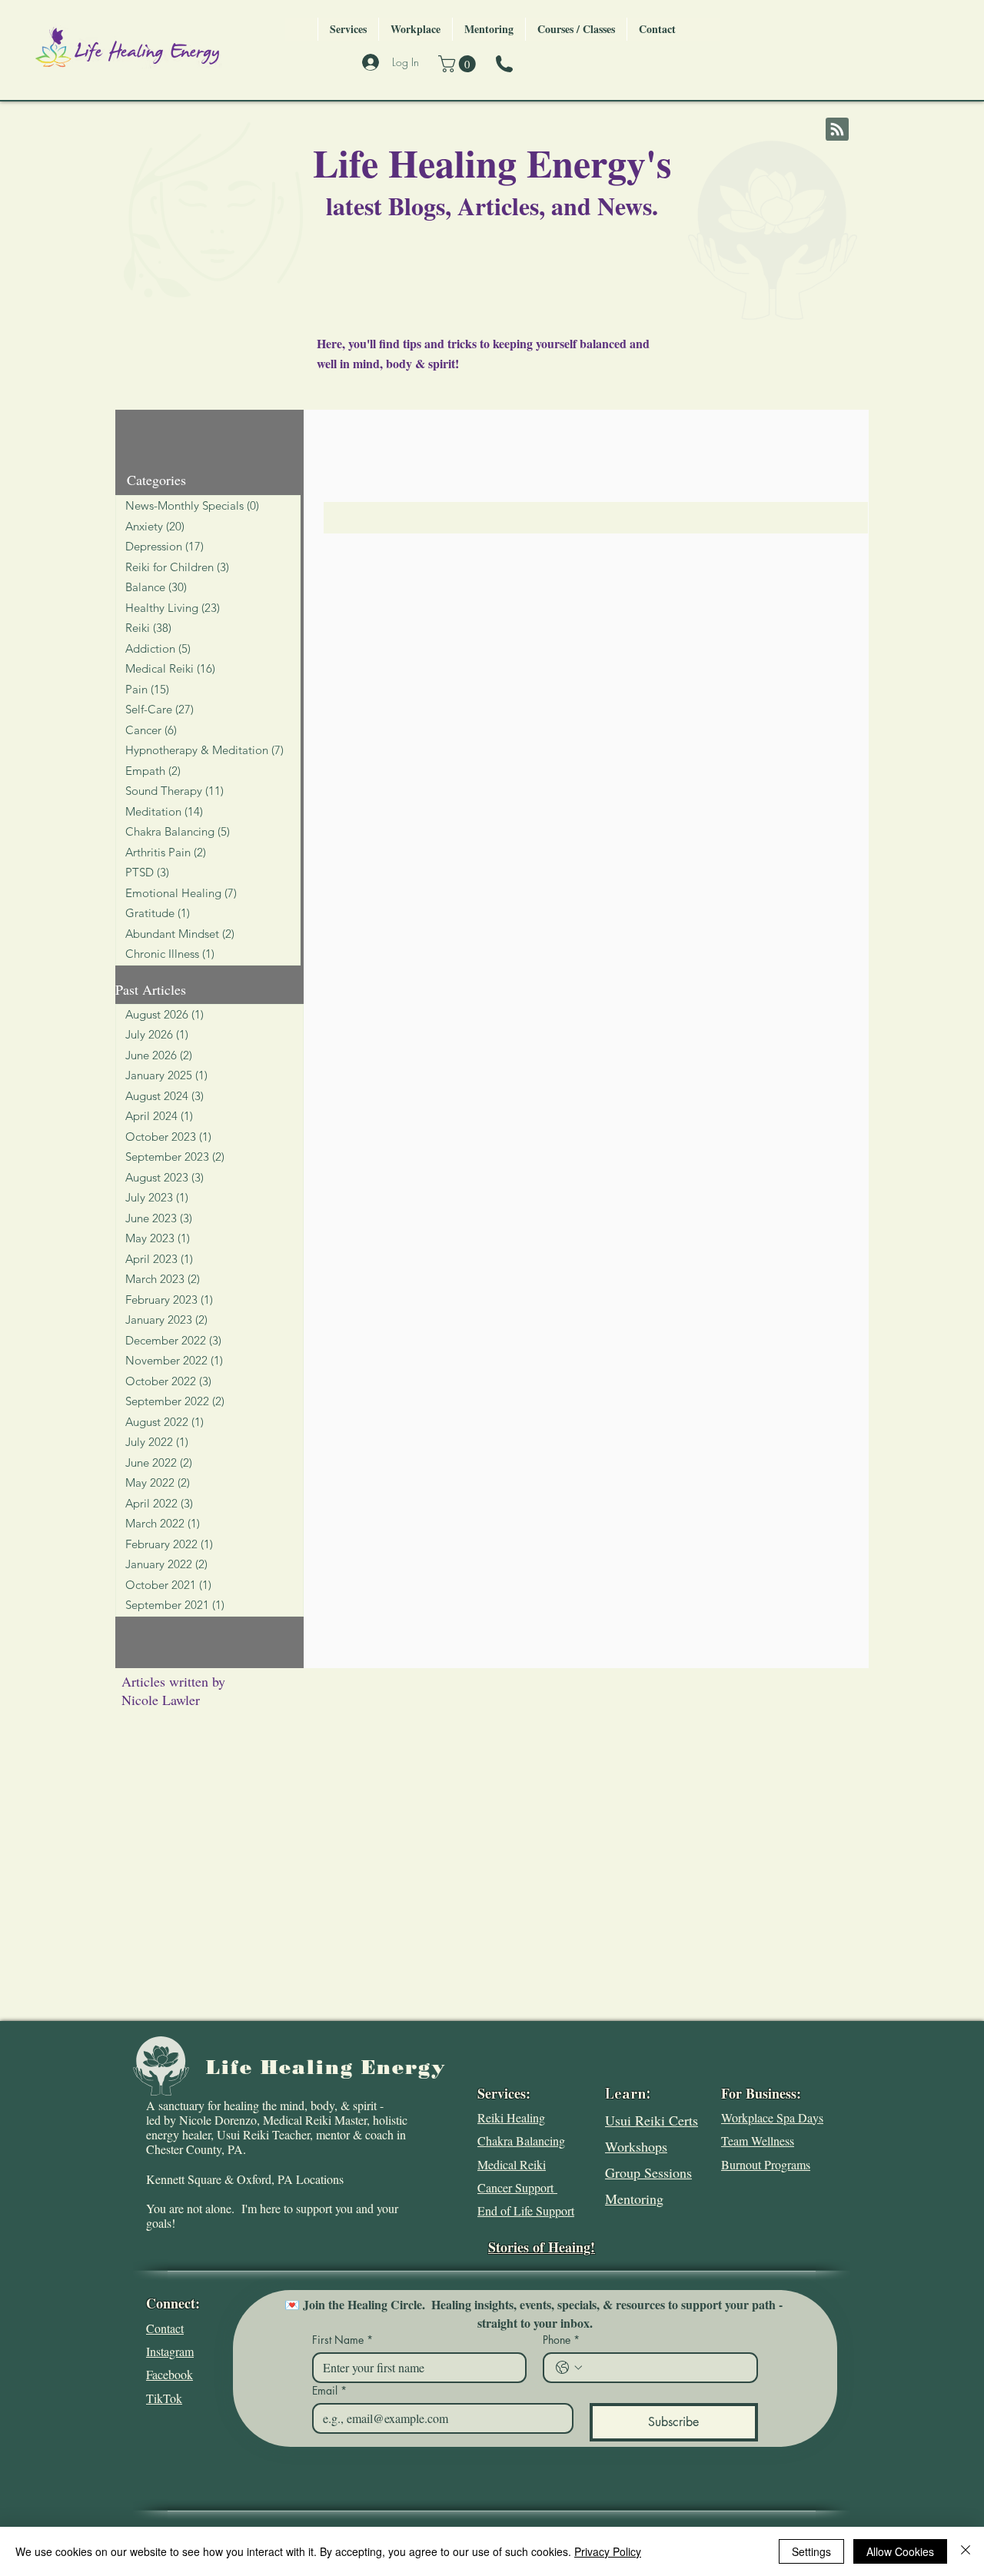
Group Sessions (648, 2172)
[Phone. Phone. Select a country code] (569, 2368)
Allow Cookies (900, 2551)
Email (329, 2390)
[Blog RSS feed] (837, 130)
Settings (811, 2551)
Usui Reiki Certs (652, 2120)
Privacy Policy (608, 2551)
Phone (561, 2340)
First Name (342, 2340)
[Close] (966, 2551)
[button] (459, 64)
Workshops (636, 2146)
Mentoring (634, 2199)
